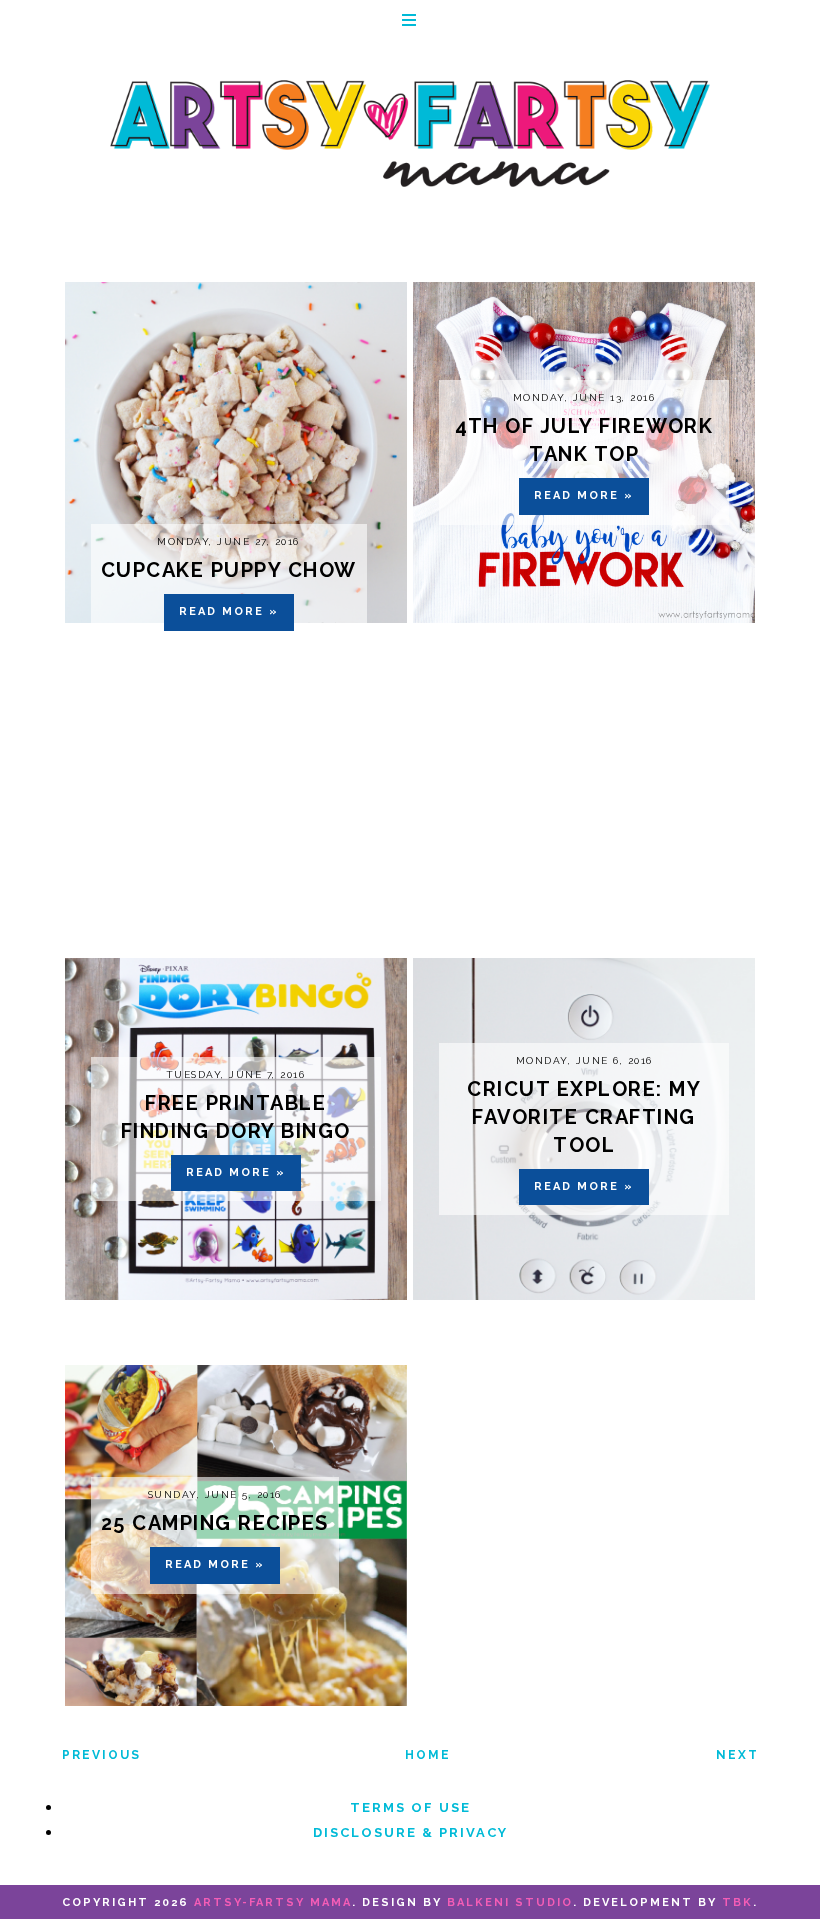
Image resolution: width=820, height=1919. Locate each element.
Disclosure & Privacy (410, 1832)
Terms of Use (410, 1807)
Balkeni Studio (510, 1902)
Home (428, 1755)
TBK (737, 1902)
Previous (101, 1755)
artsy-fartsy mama (273, 1902)
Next (737, 1755)
